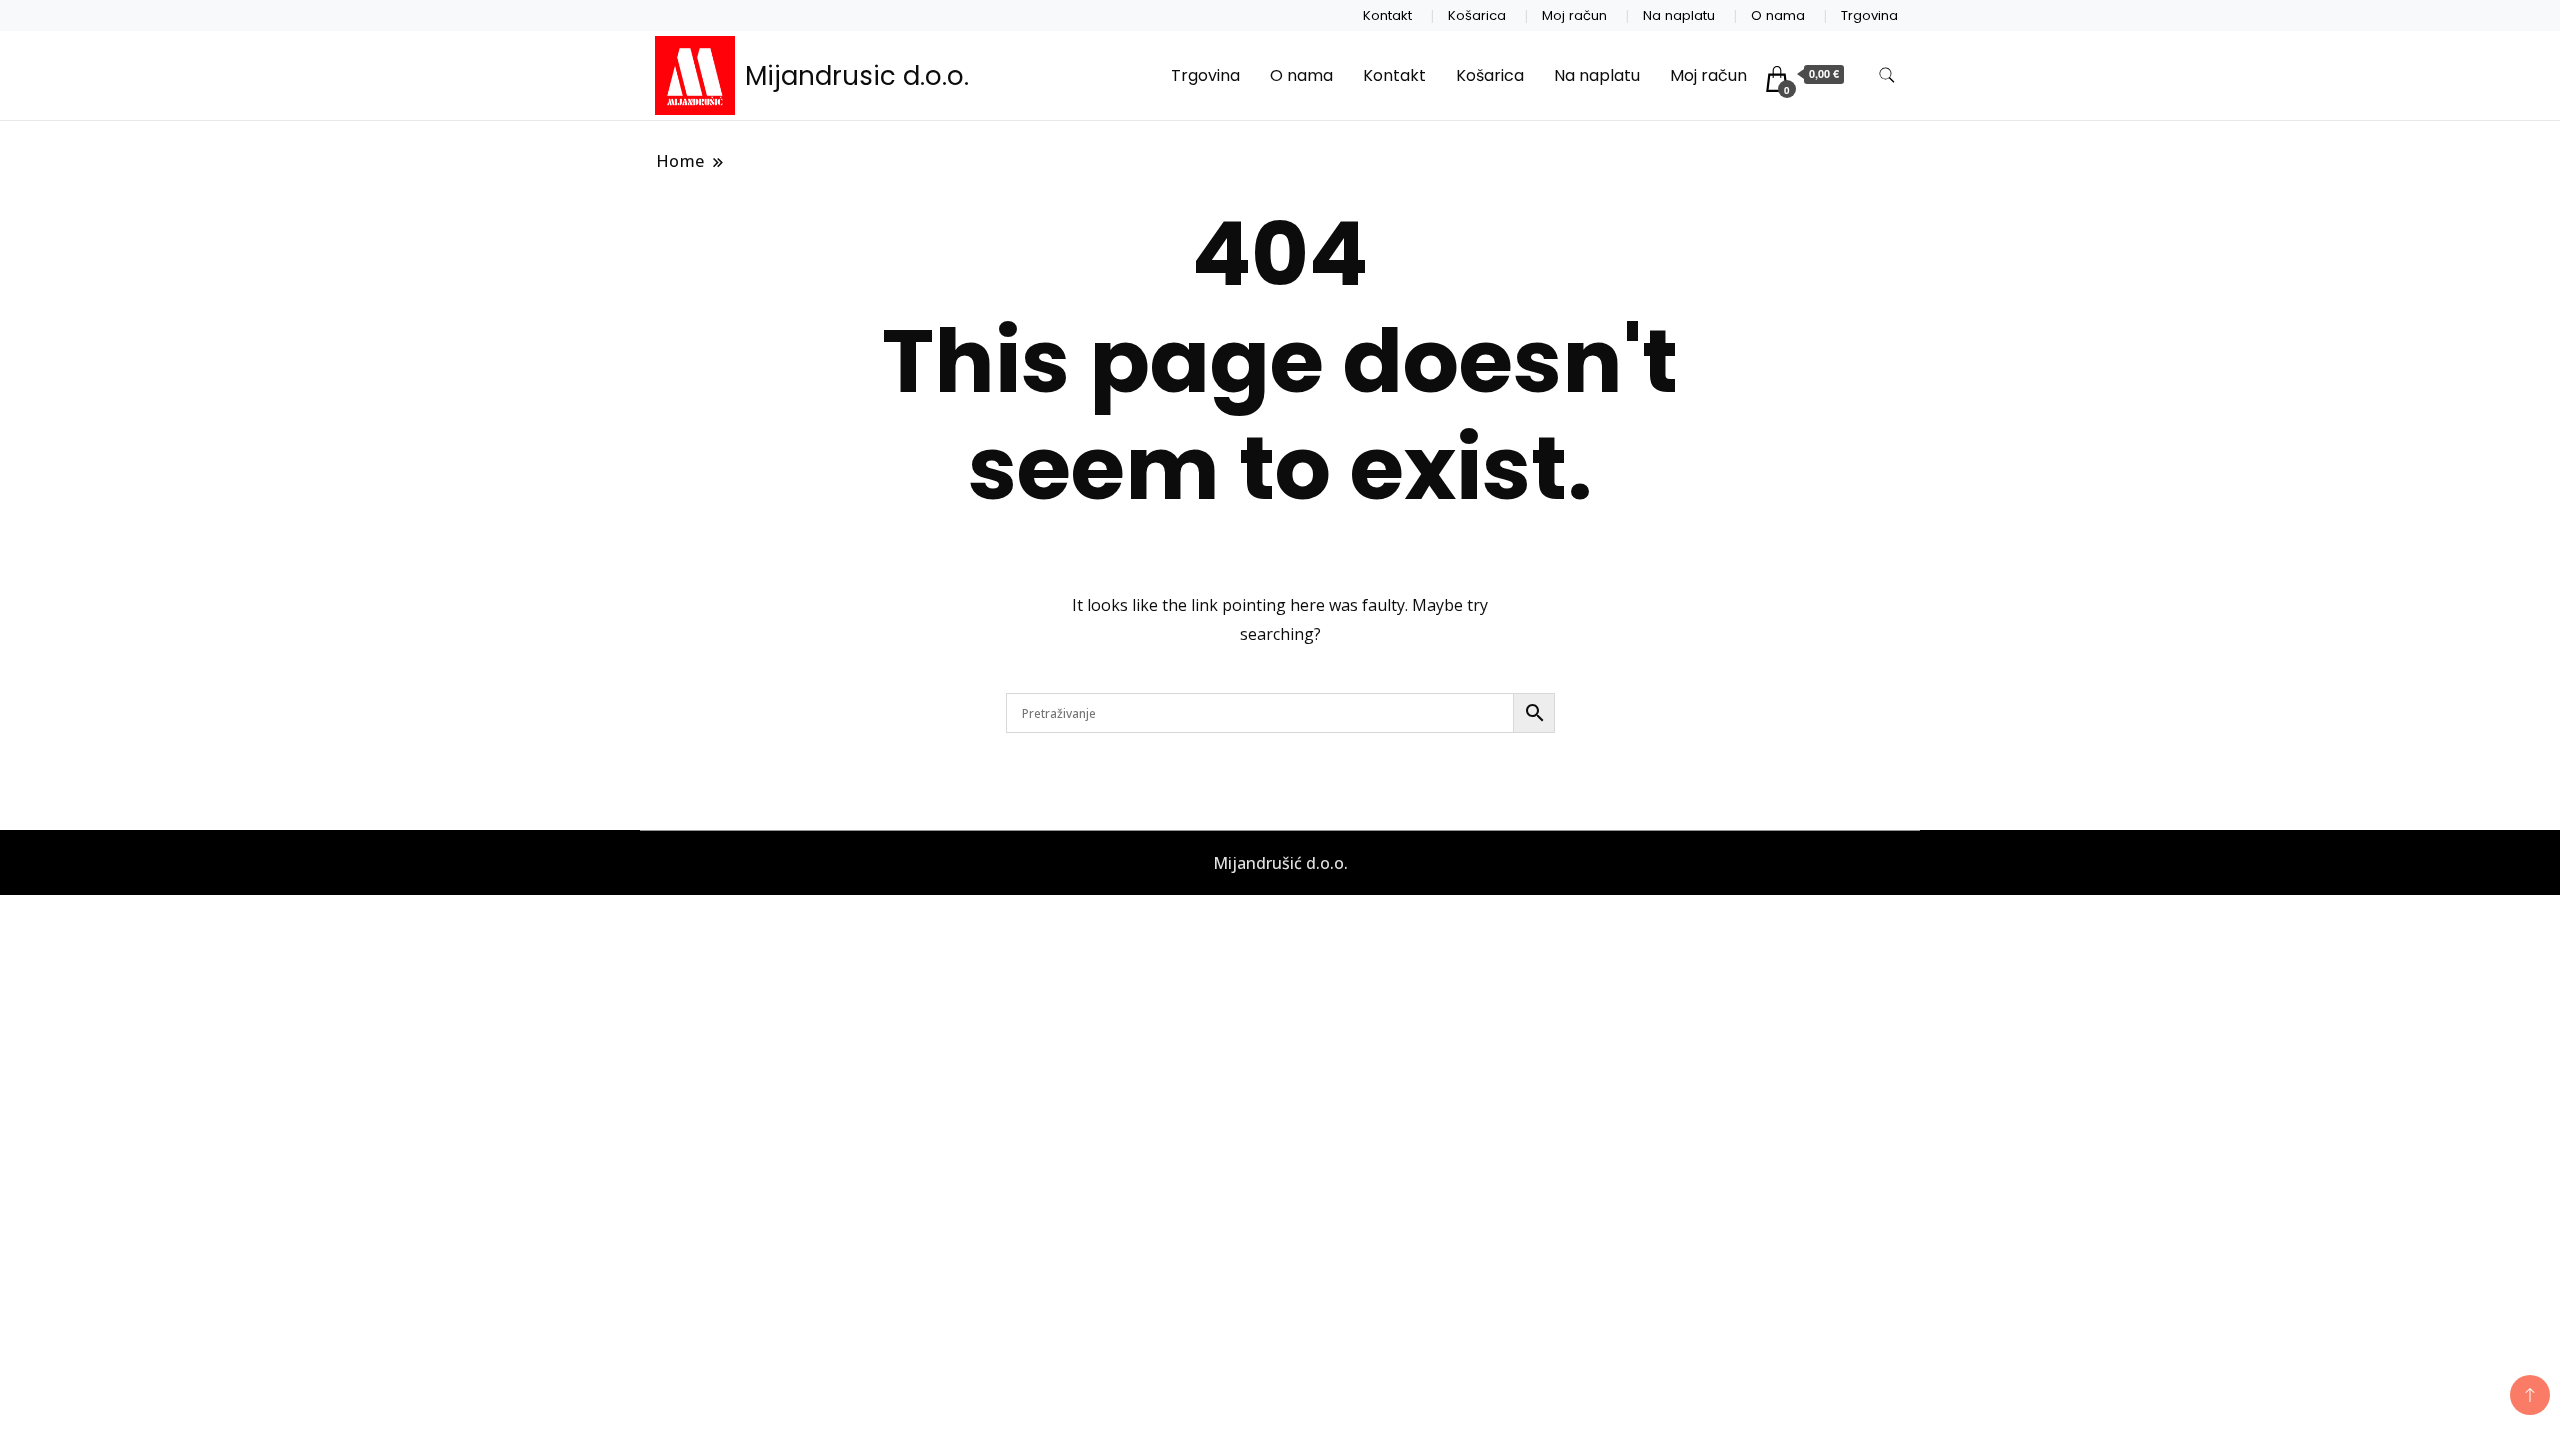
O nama (1778, 15)
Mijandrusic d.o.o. (857, 76)
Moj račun (1574, 15)
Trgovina (1869, 15)
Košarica (1477, 15)
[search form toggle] (1887, 75)
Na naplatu (1679, 15)
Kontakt (1387, 15)
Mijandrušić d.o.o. (1280, 863)
